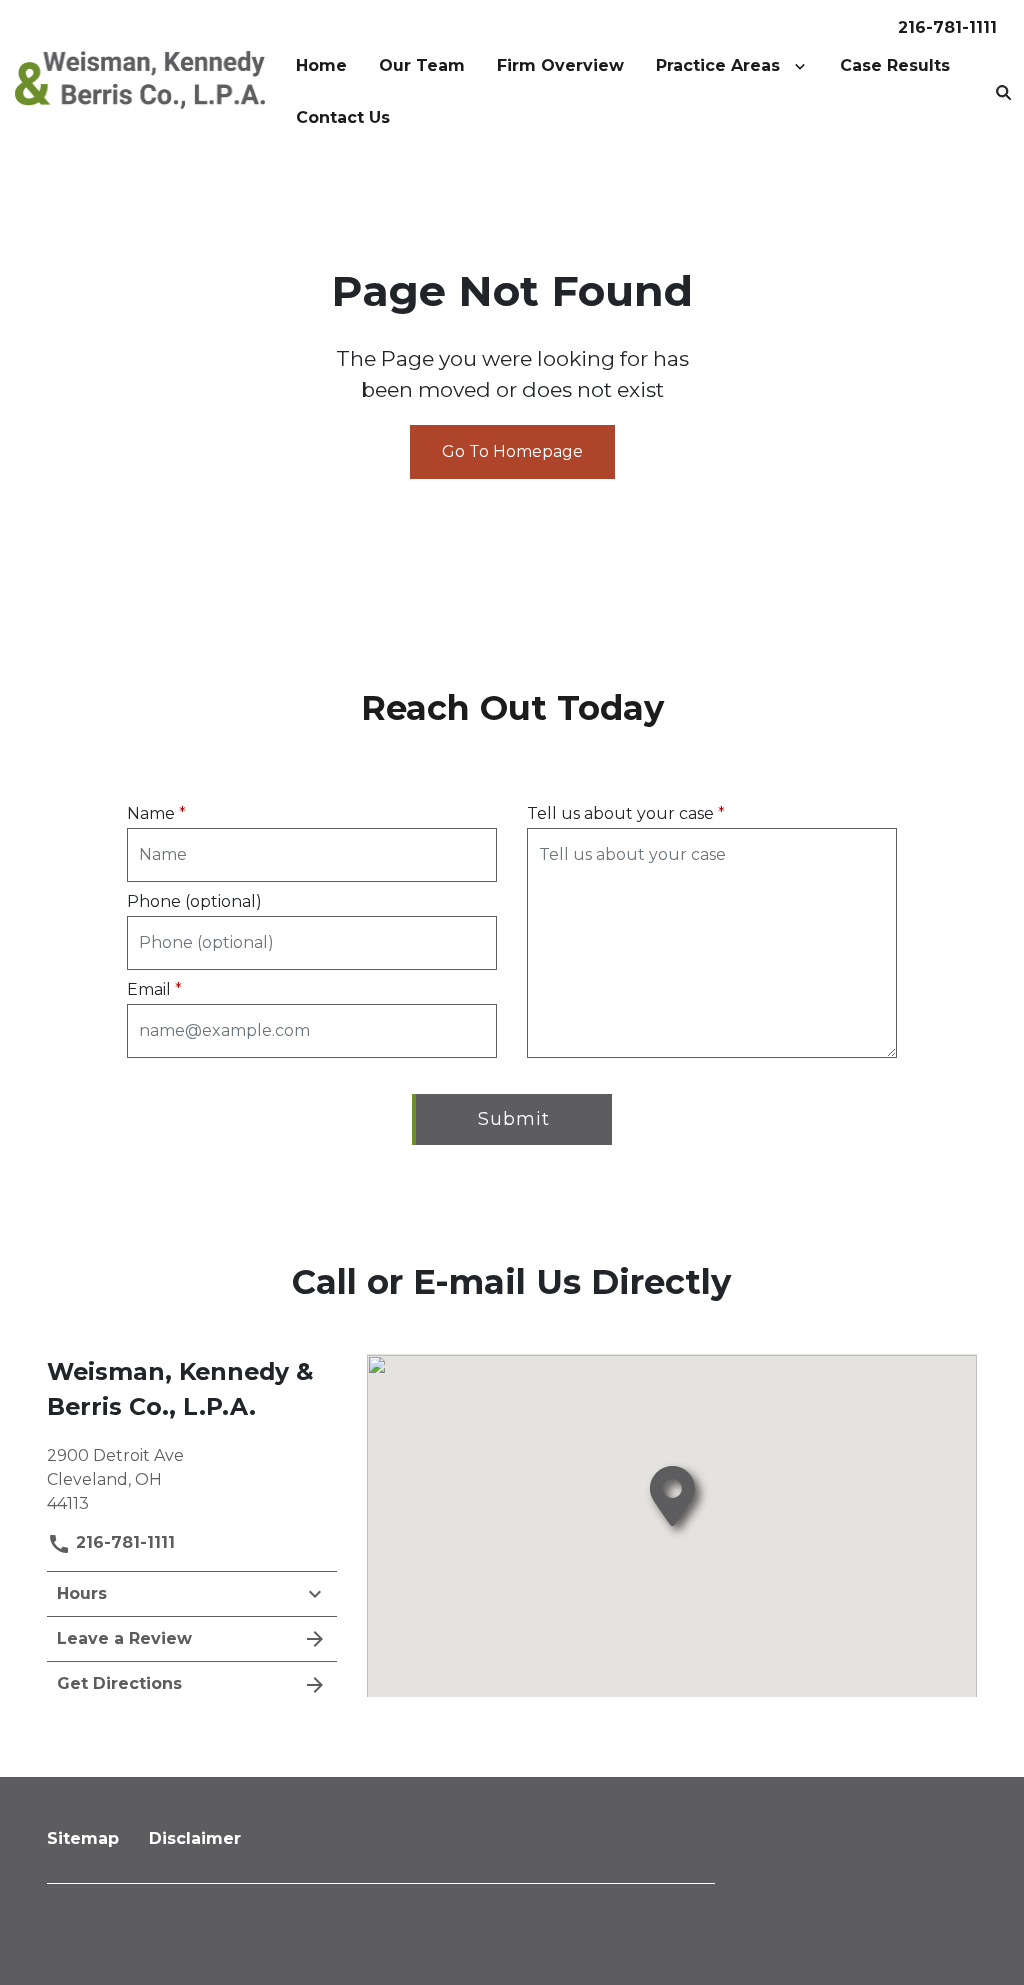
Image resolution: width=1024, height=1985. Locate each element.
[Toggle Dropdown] (804, 66)
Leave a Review (124, 1638)
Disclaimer (195, 1838)
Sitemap (83, 1838)
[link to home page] (140, 78)
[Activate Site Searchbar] (1004, 92)
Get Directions (119, 1683)
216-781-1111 (947, 27)
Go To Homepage (512, 451)
